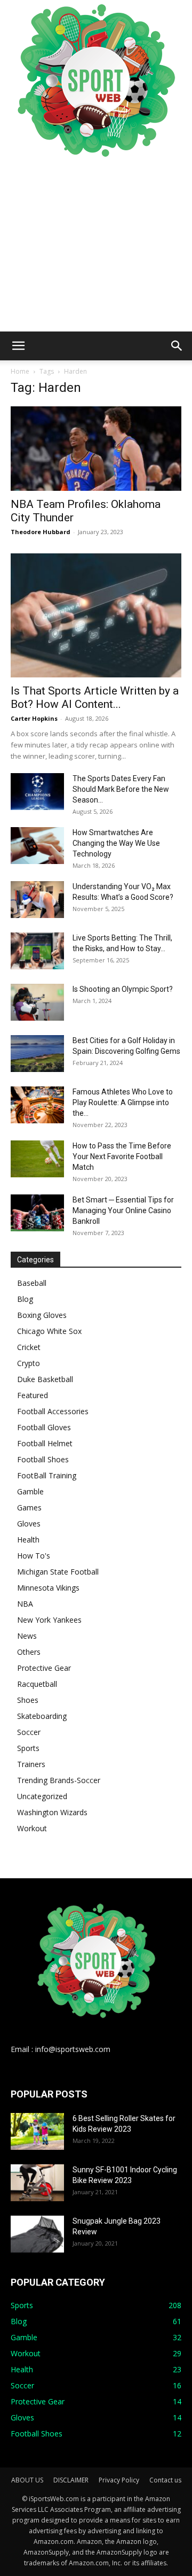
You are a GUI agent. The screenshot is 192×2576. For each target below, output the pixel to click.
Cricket (29, 1347)
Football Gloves (44, 1427)
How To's (34, 1556)
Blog (25, 1299)
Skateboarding (42, 1716)
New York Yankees (49, 1620)
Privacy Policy (119, 2480)
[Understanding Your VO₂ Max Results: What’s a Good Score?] (37, 900)
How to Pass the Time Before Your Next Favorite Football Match (122, 1156)
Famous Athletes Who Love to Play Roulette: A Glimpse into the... (123, 1102)
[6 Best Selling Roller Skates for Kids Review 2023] (37, 2131)
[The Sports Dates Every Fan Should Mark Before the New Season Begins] (37, 792)
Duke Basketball (45, 1379)
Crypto (29, 1363)
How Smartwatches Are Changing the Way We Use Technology (116, 843)
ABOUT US (27, 2480)
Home (20, 371)
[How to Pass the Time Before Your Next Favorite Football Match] (37, 1159)
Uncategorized (42, 1796)
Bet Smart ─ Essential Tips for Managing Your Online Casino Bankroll (123, 1210)
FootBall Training (47, 1475)
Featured (33, 1395)
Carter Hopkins (34, 718)
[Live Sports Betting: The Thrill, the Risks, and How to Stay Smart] (37, 951)
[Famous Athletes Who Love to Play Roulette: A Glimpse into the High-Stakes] (37, 1105)
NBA (25, 1604)
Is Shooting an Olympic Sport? (123, 989)
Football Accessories (53, 1411)
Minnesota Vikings (48, 1588)
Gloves (29, 1524)
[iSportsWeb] (96, 80)
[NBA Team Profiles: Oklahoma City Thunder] (96, 449)
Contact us (165, 2480)
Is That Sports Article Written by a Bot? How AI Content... (95, 697)
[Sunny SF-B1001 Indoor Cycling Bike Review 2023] (37, 2183)
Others (29, 1652)
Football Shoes (43, 1459)
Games (29, 1507)
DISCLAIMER (71, 2480)
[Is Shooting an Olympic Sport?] (37, 1002)
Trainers (31, 1764)
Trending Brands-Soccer (59, 1780)
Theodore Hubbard (41, 532)
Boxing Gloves (42, 1315)
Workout (32, 1828)
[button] (18, 346)
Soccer (29, 1732)
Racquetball (37, 1684)
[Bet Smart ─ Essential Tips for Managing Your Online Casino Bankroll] (37, 1213)
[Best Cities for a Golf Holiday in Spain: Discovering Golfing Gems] (37, 1054)
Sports (28, 1748)
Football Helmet (45, 1443)
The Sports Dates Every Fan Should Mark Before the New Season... (121, 789)
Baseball (32, 1283)
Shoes (28, 1700)
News (27, 1636)
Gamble (30, 1491)
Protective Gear (44, 1668)
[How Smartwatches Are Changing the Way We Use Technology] (37, 846)
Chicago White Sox (49, 1331)
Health (28, 1540)
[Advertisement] (96, 246)
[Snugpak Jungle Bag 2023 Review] (37, 2234)
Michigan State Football (58, 1572)
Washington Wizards (52, 1812)
